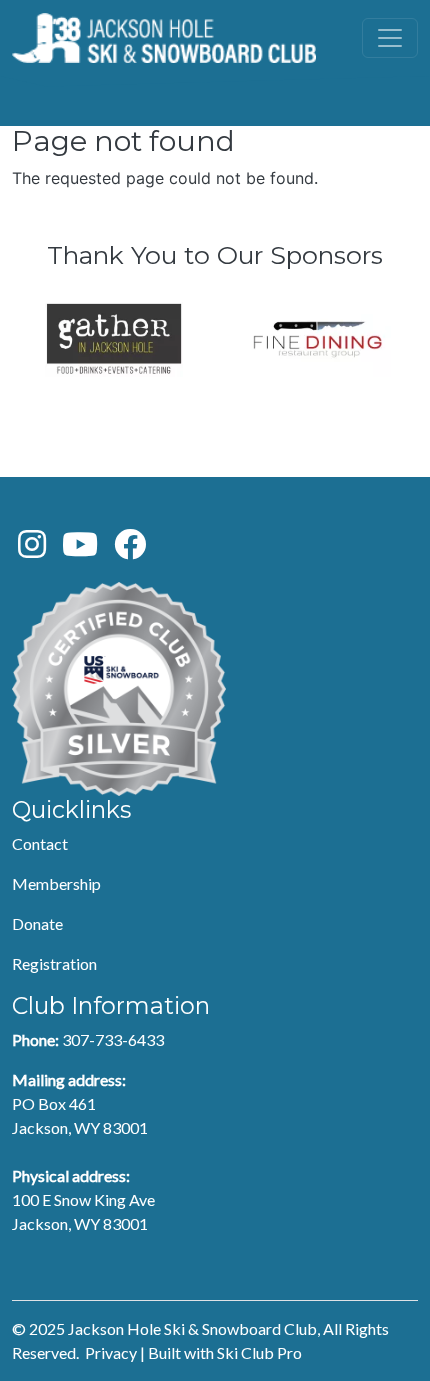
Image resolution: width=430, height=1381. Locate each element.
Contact (40, 843)
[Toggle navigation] (390, 38)
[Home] (164, 38)
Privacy (111, 1352)
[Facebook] (130, 549)
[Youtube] (80, 549)
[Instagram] (32, 549)
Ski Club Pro (259, 1352)
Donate (37, 923)
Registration (54, 963)
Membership (56, 883)
